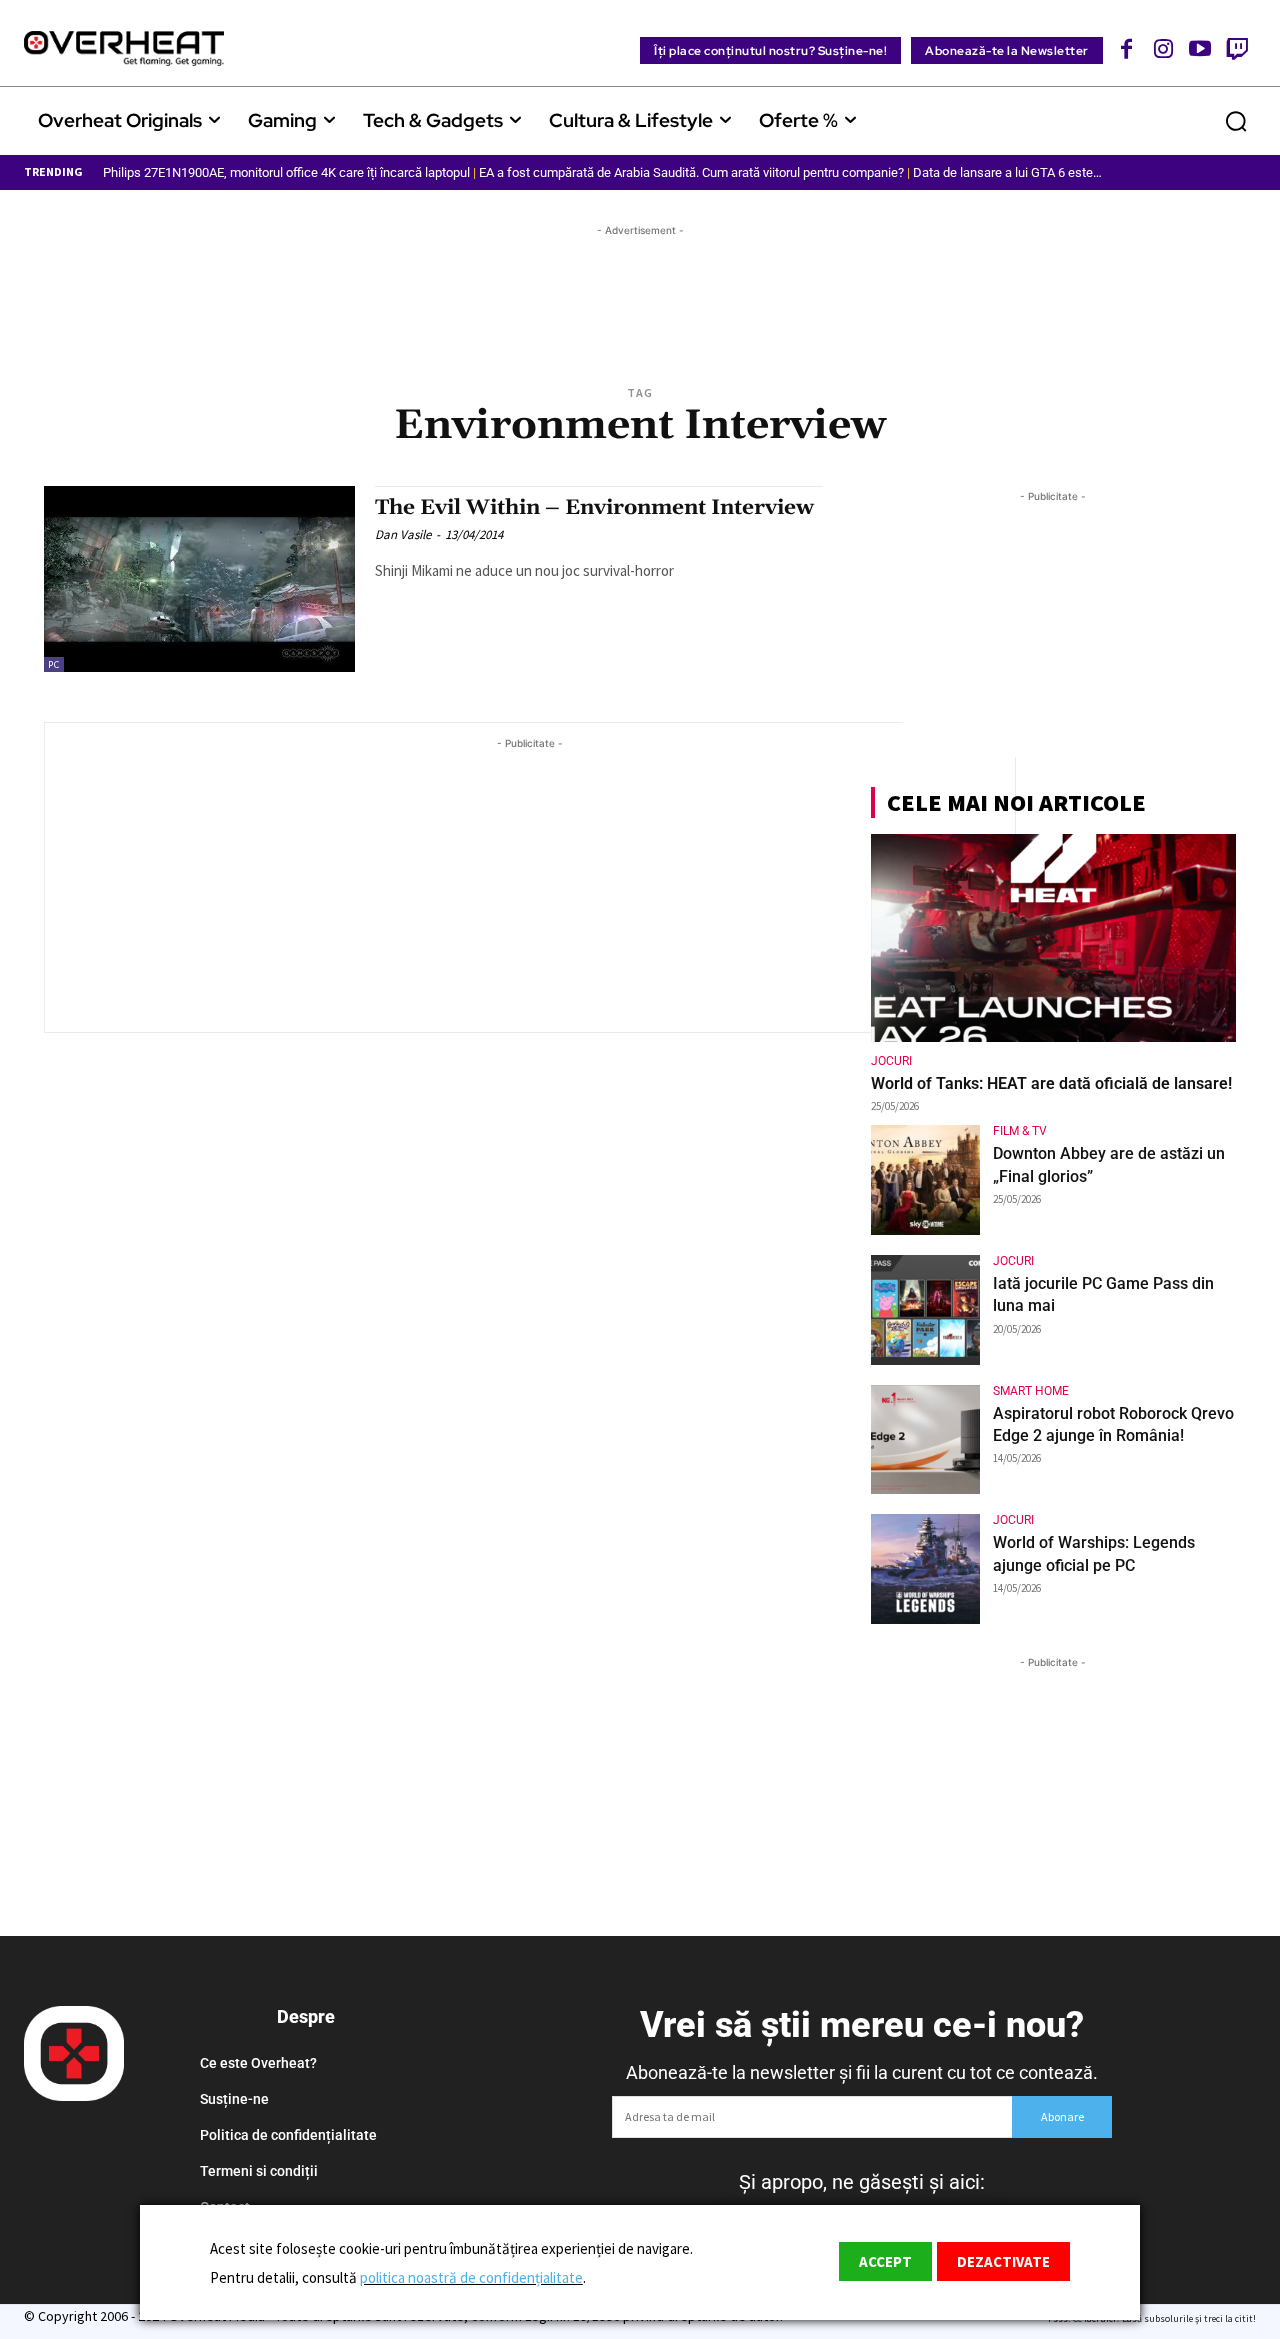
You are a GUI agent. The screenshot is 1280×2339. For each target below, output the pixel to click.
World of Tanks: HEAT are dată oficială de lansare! (1051, 1083)
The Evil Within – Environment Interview (594, 508)
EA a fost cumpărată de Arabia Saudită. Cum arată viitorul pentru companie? (691, 172)
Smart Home (1031, 1391)
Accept (885, 2261)
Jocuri (891, 1061)
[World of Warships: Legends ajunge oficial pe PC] (926, 1569)
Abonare (1062, 2116)
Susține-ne (234, 2099)
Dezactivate (1003, 2261)
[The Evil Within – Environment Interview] (199, 579)
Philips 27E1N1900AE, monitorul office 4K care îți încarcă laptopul (286, 172)
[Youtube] (1200, 48)
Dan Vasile (403, 534)
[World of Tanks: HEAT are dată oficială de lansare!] (1053, 938)
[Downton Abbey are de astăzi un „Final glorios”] (926, 1180)
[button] (1236, 121)
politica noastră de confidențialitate (471, 2277)
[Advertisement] (640, 286)
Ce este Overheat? (258, 2063)
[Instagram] (1163, 48)
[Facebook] (1127, 48)
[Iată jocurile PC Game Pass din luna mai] (926, 1310)
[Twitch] (1236, 48)
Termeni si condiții (259, 2171)
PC (54, 664)
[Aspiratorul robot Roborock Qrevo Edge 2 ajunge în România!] (926, 1440)
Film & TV (1020, 1131)
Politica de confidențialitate (288, 2135)
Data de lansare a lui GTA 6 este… (1007, 172)
